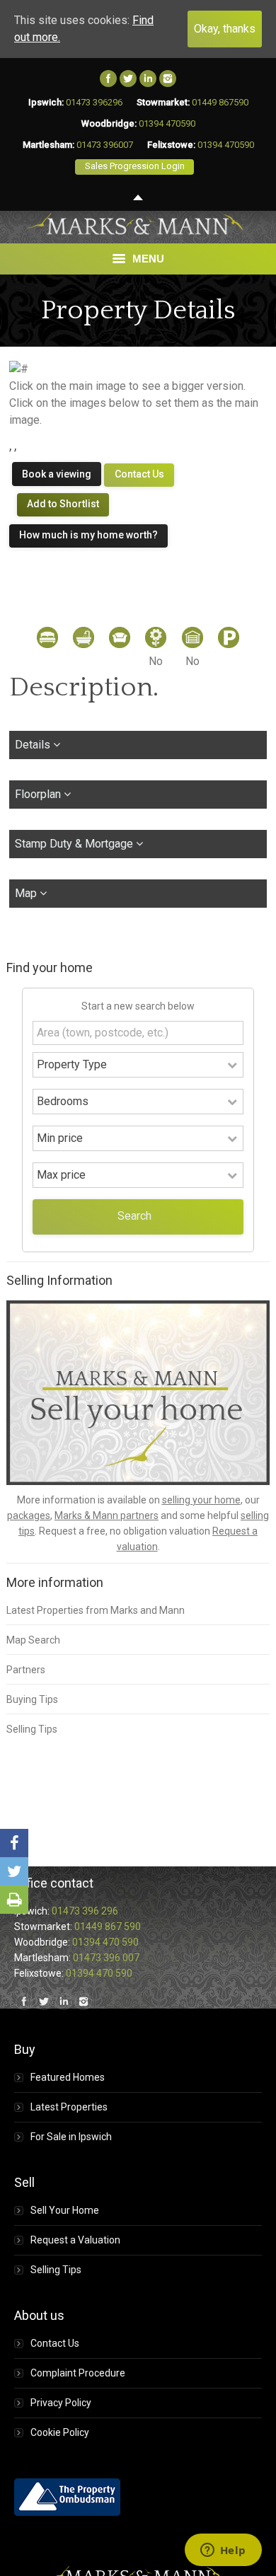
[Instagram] (168, 79)
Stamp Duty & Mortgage (75, 844)
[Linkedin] (148, 79)
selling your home (201, 1500)
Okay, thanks (225, 29)
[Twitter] (128, 79)
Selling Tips (32, 1729)
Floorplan (39, 794)
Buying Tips (32, 1699)
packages (29, 1515)
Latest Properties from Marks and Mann (96, 1610)
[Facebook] (108, 79)
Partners (26, 1670)
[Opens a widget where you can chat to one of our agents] (223, 2551)
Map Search (33, 1640)
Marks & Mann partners (107, 1515)
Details (34, 745)
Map (27, 893)
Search (134, 1216)
